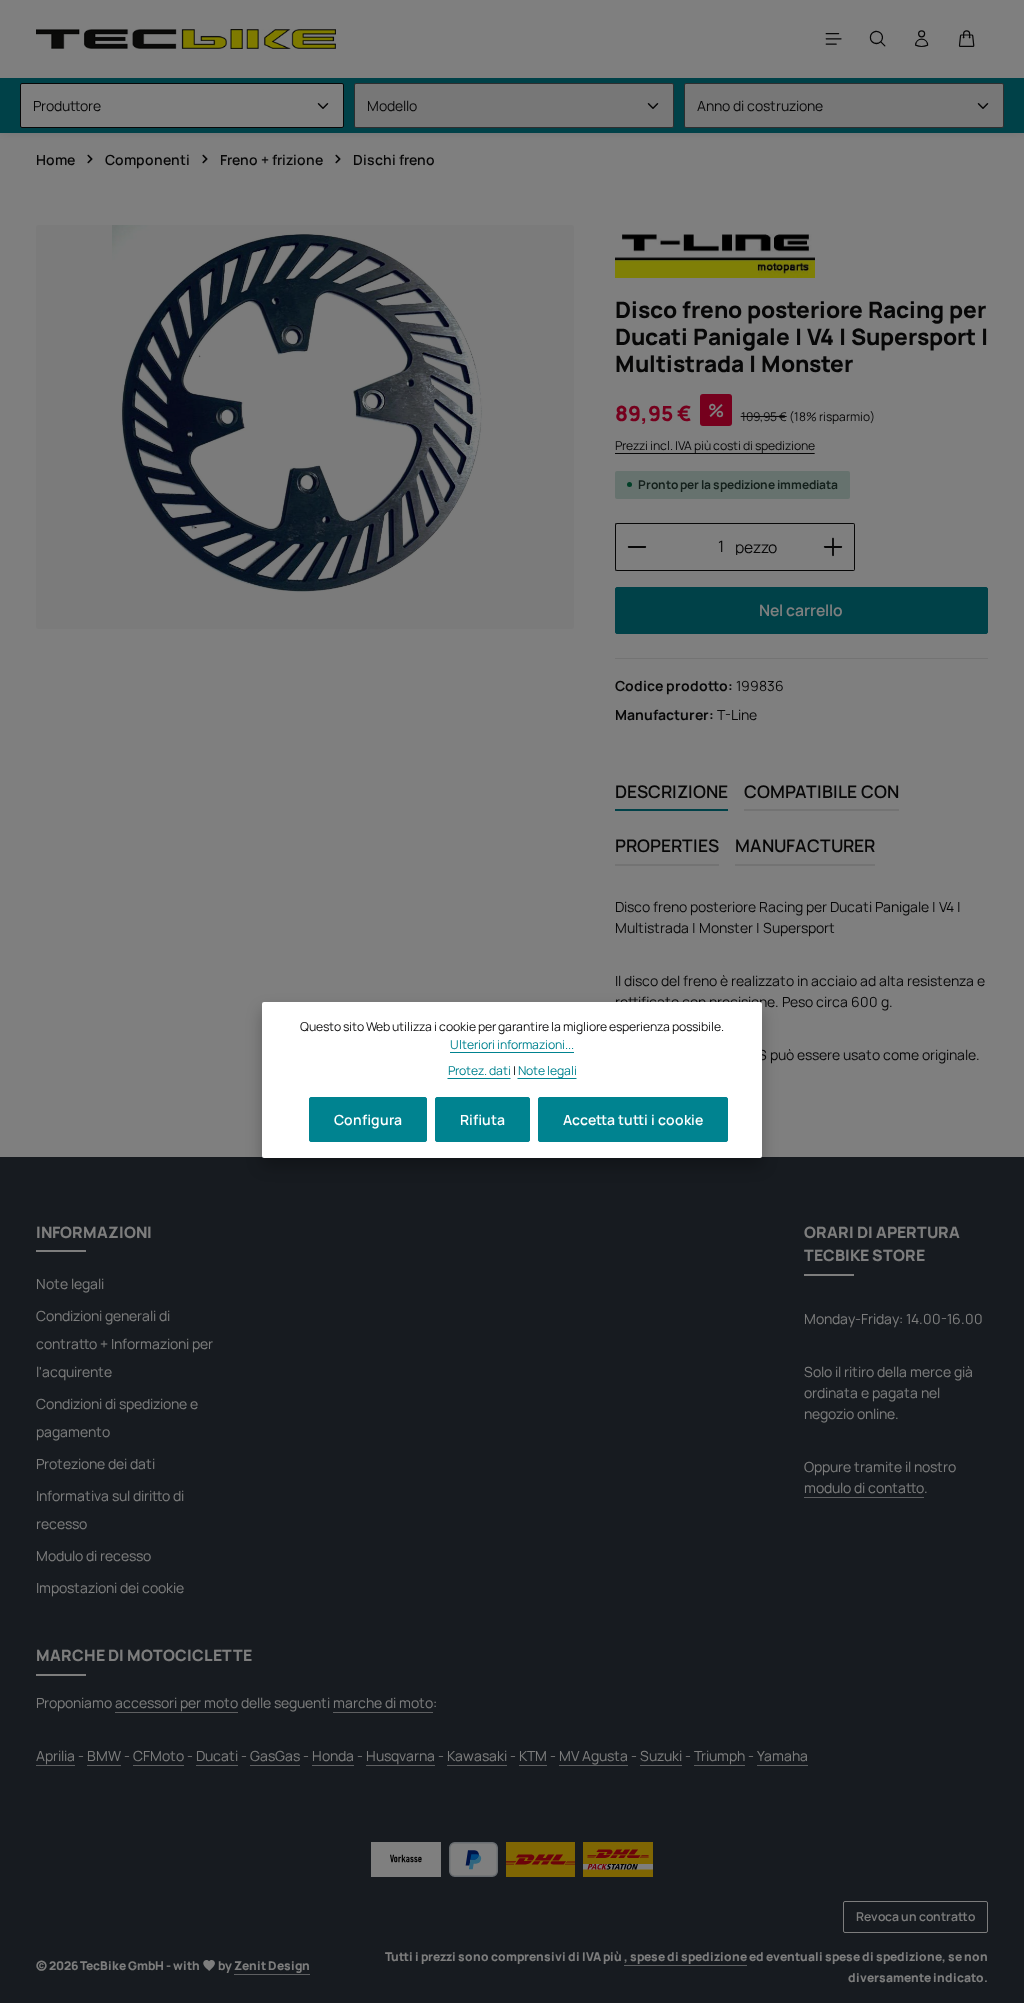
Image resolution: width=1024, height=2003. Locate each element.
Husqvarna (400, 1755)
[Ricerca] (878, 39)
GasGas (275, 1755)
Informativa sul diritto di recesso (110, 1509)
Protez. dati (479, 1070)
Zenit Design (272, 1965)
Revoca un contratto (915, 1916)
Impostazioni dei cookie (110, 1587)
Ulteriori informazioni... (512, 1044)
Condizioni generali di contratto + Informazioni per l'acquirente (124, 1343)
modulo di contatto (864, 1487)
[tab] (671, 792)
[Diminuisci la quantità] (636, 547)
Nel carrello (801, 610)
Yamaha (782, 1755)
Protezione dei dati (95, 1463)
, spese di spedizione (685, 1956)
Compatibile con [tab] (821, 791)
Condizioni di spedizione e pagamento (117, 1417)
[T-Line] (715, 252)
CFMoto (158, 1755)
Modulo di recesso (93, 1555)
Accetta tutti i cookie (633, 1119)
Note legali (70, 1283)
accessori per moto (176, 1702)
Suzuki (661, 1755)
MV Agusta (593, 1755)
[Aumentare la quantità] (833, 547)
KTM (533, 1755)
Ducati (217, 1755)
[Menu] (834, 39)
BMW (104, 1755)
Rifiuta (482, 1119)
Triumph (719, 1755)
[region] (305, 427)
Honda (333, 1755)
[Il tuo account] (922, 39)
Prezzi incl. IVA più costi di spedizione (715, 445)
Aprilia (55, 1755)
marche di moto (383, 1702)
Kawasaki (477, 1755)
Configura (368, 1119)
